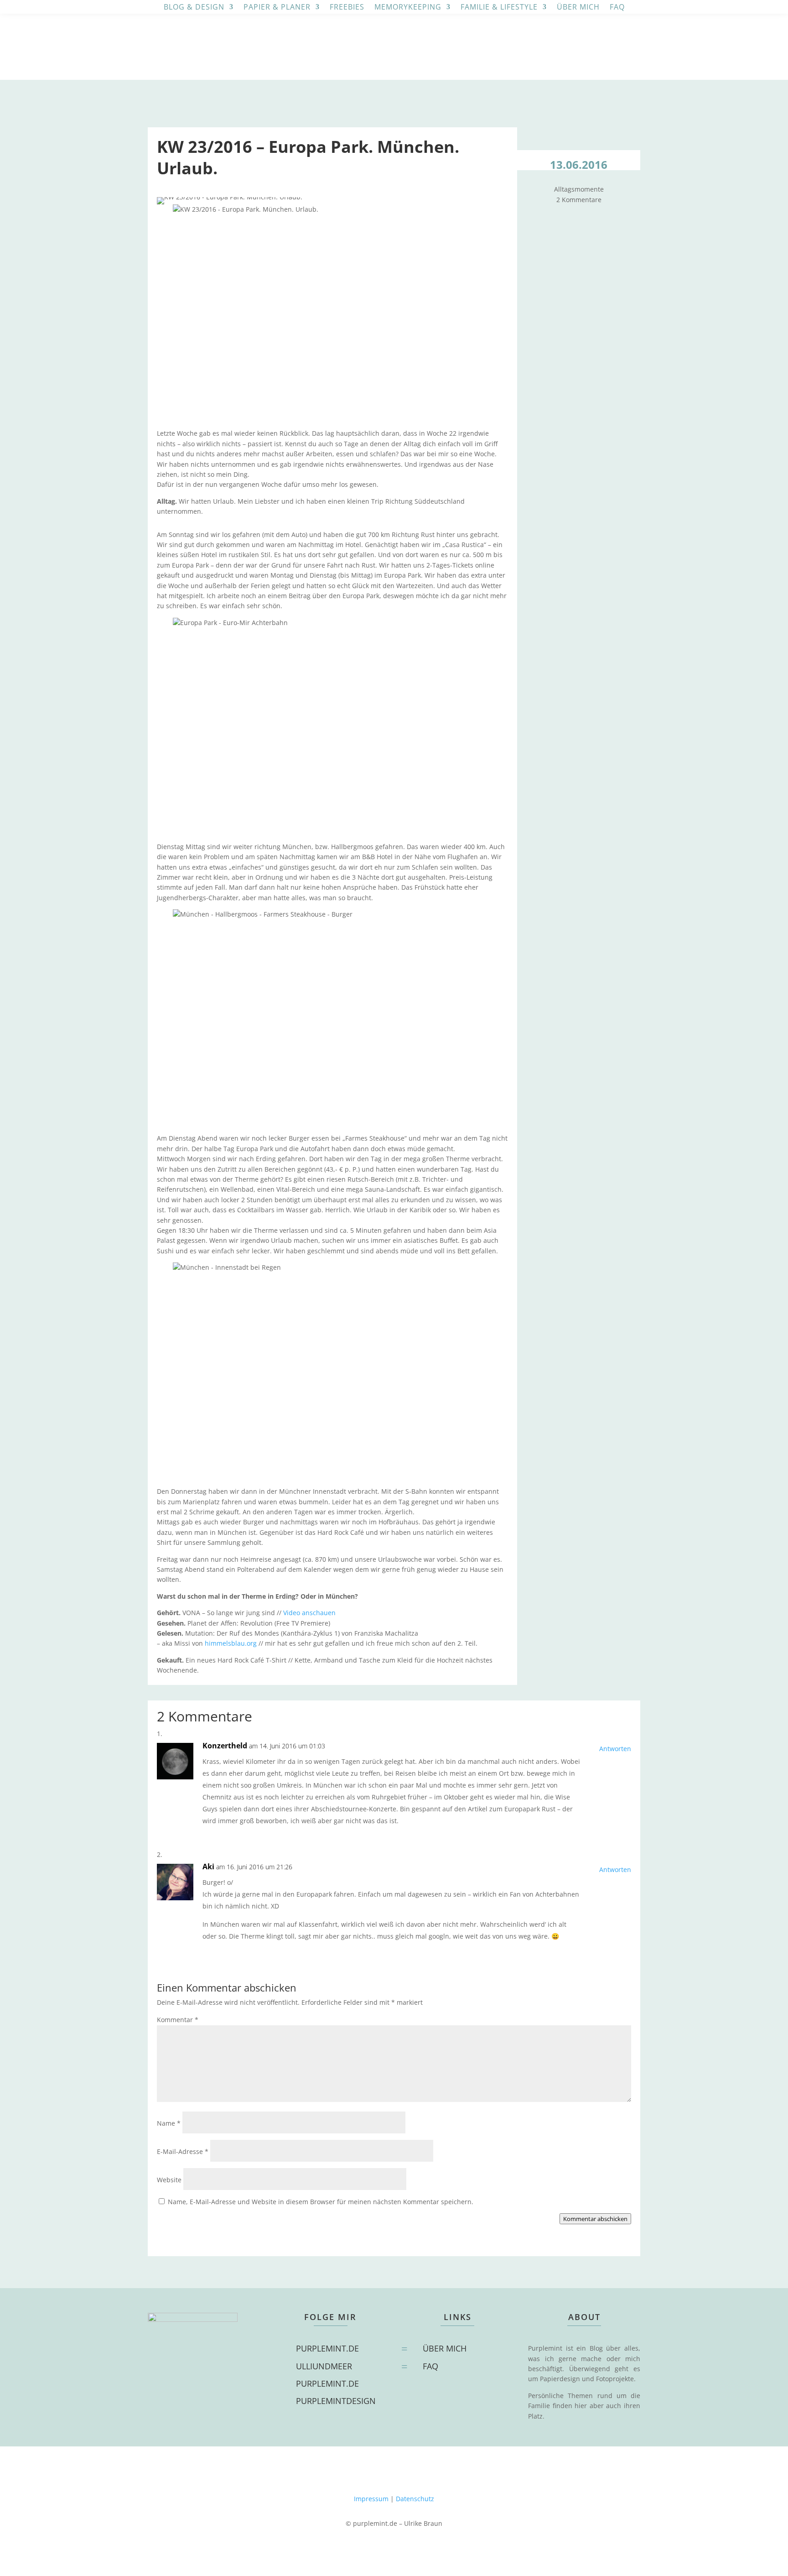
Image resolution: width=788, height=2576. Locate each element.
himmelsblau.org (231, 1643)
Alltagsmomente (579, 189)
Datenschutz (415, 2499)
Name (169, 2123)
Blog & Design (194, 8)
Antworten (615, 1749)
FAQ (617, 8)
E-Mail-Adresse (183, 2151)
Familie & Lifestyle (499, 8)
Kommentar (178, 2020)
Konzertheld (225, 1746)
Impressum (371, 2499)
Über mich (578, 8)
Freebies (347, 8)
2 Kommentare (579, 200)
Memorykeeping (408, 8)
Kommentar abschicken (595, 2219)
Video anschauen (309, 1613)
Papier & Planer (277, 8)
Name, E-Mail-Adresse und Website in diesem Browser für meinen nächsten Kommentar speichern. (321, 2202)
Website (169, 2180)
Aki (208, 1867)
